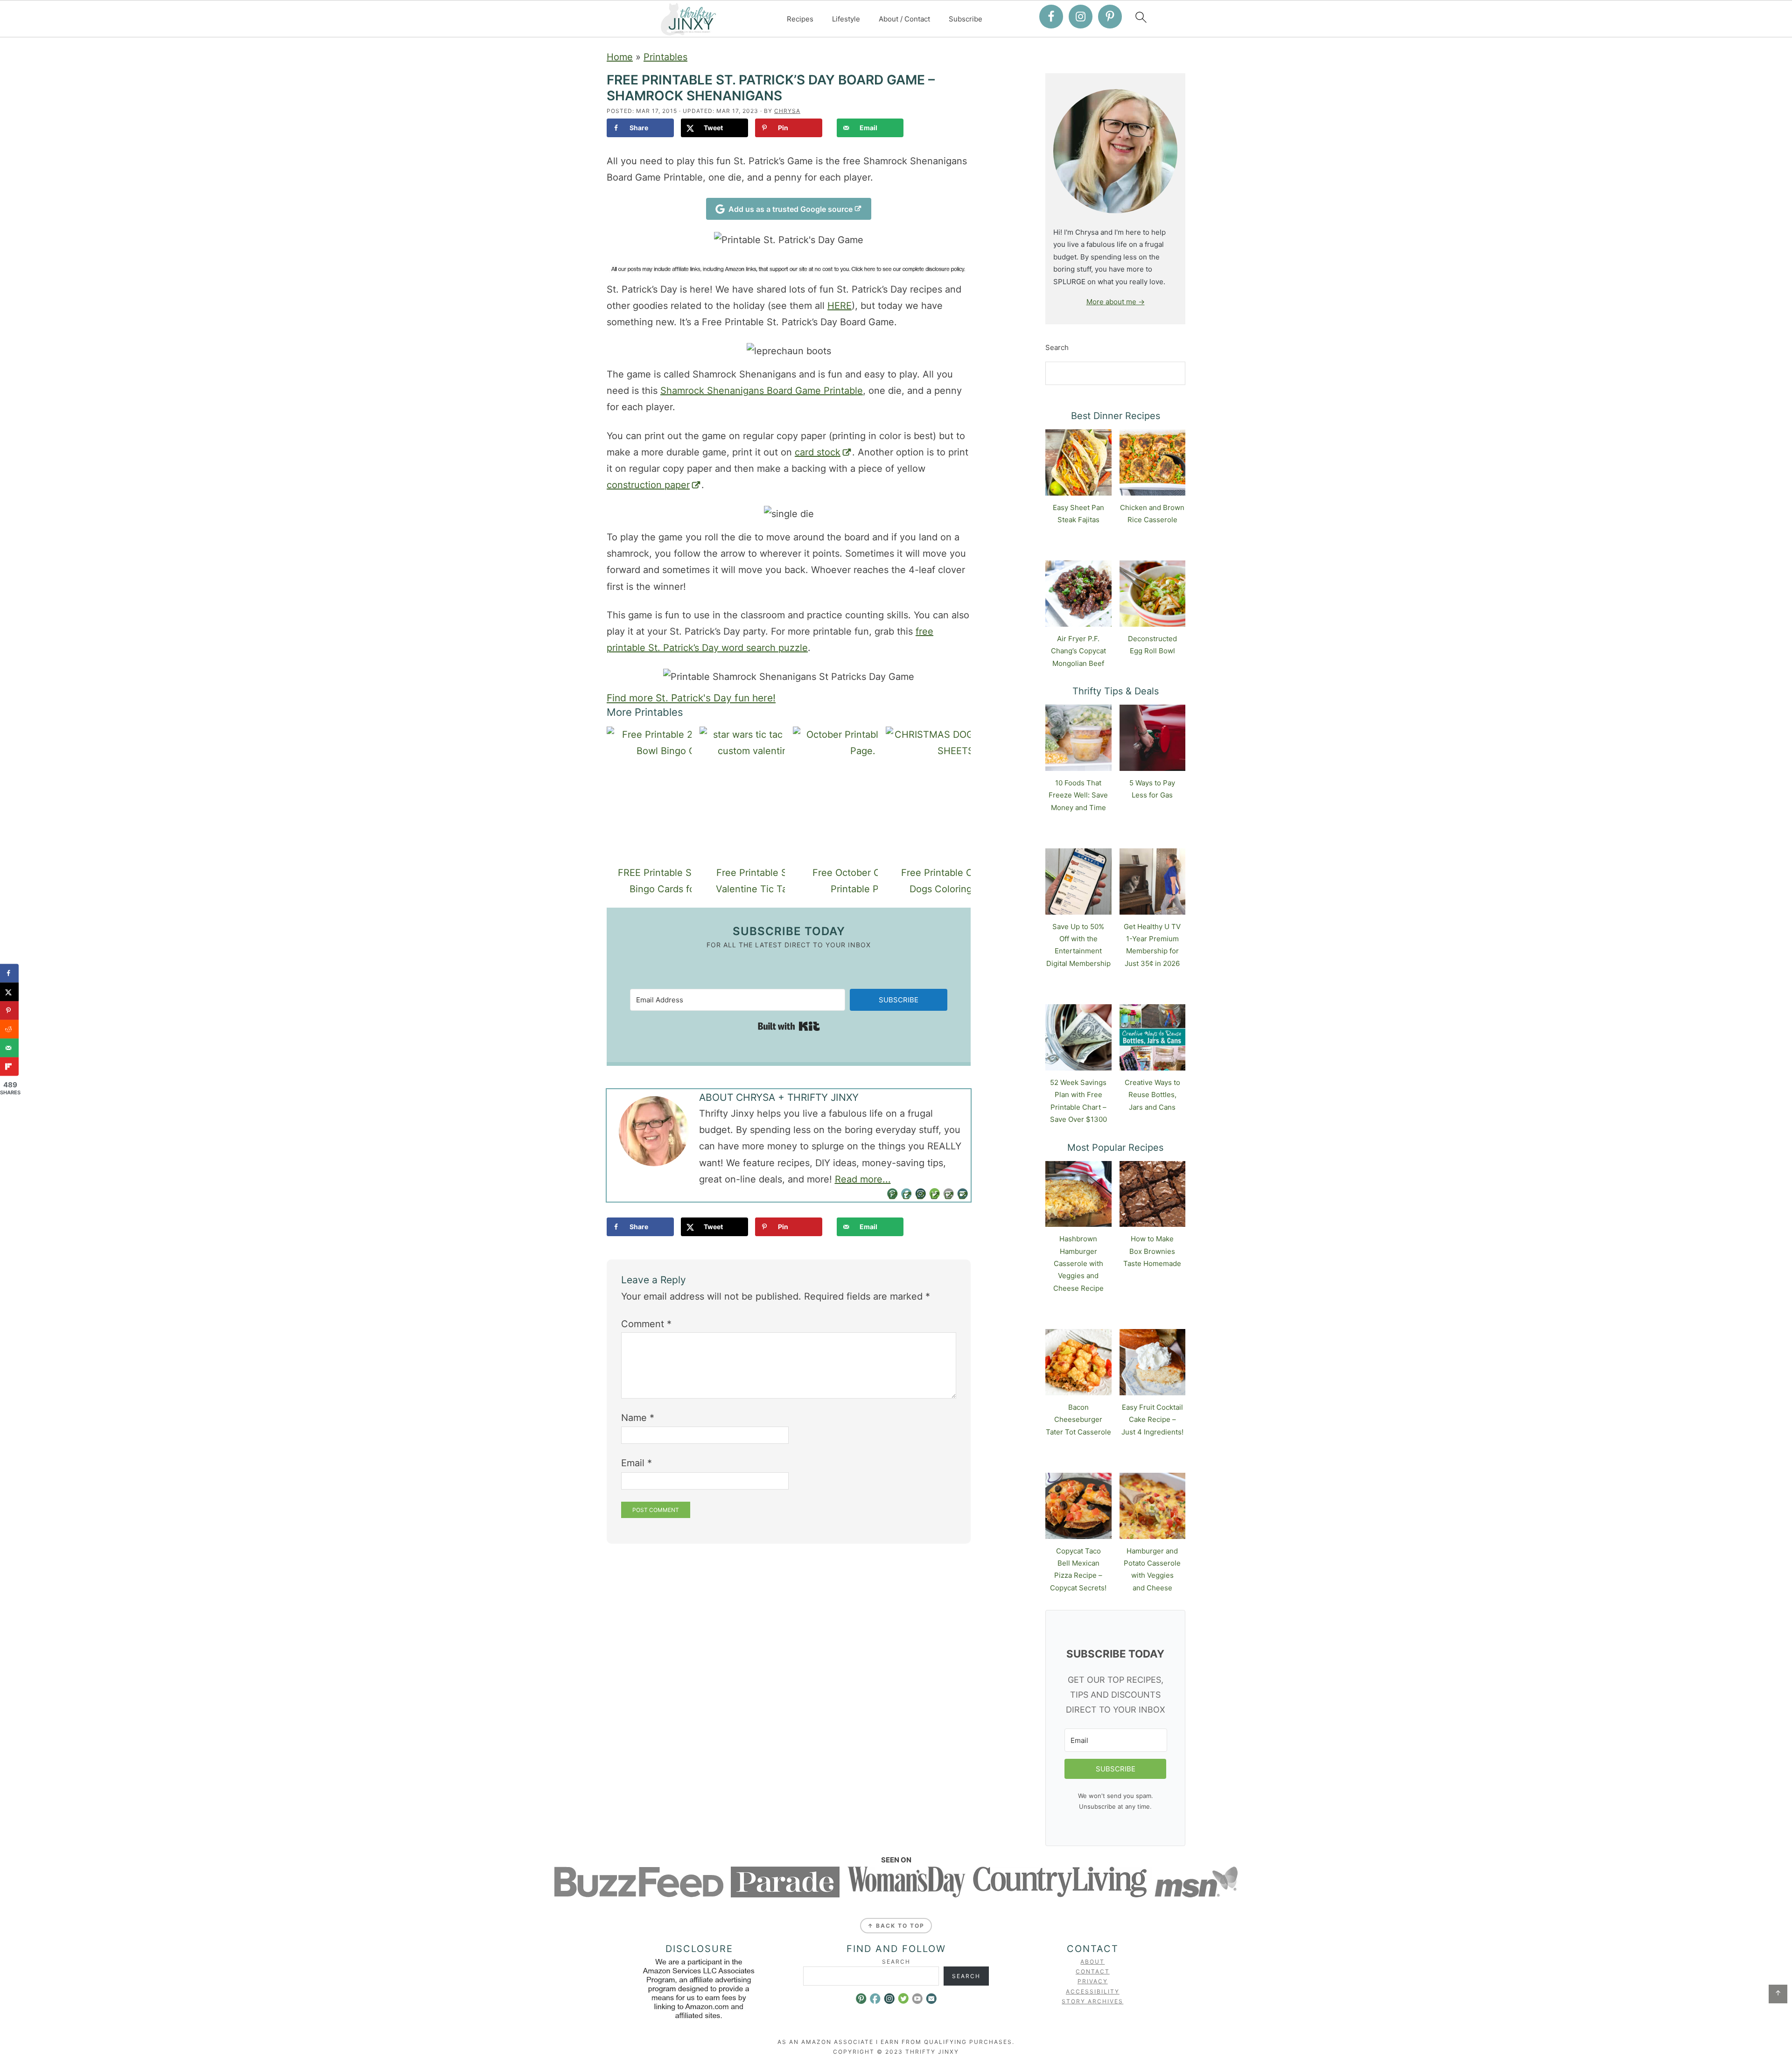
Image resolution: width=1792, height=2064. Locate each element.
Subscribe (966, 19)
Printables (665, 57)
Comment (646, 1324)
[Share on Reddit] (9, 1029)
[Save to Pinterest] (9, 1010)
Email (637, 1463)
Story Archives (1092, 2001)
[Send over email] (9, 1048)
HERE (840, 306)
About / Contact (904, 19)
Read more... (863, 1179)
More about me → (1116, 302)
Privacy (1093, 1981)
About (1092, 1962)
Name (638, 1418)
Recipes (800, 19)
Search (1057, 347)
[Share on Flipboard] (9, 1066)
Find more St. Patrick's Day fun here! (691, 698)
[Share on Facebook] (9, 973)
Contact (1093, 1971)
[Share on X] (9, 992)
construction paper (648, 485)
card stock (818, 452)
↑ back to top (896, 1926)
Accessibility (1093, 1991)
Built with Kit (789, 1026)
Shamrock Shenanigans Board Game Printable (762, 391)
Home (620, 57)
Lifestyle (846, 19)
